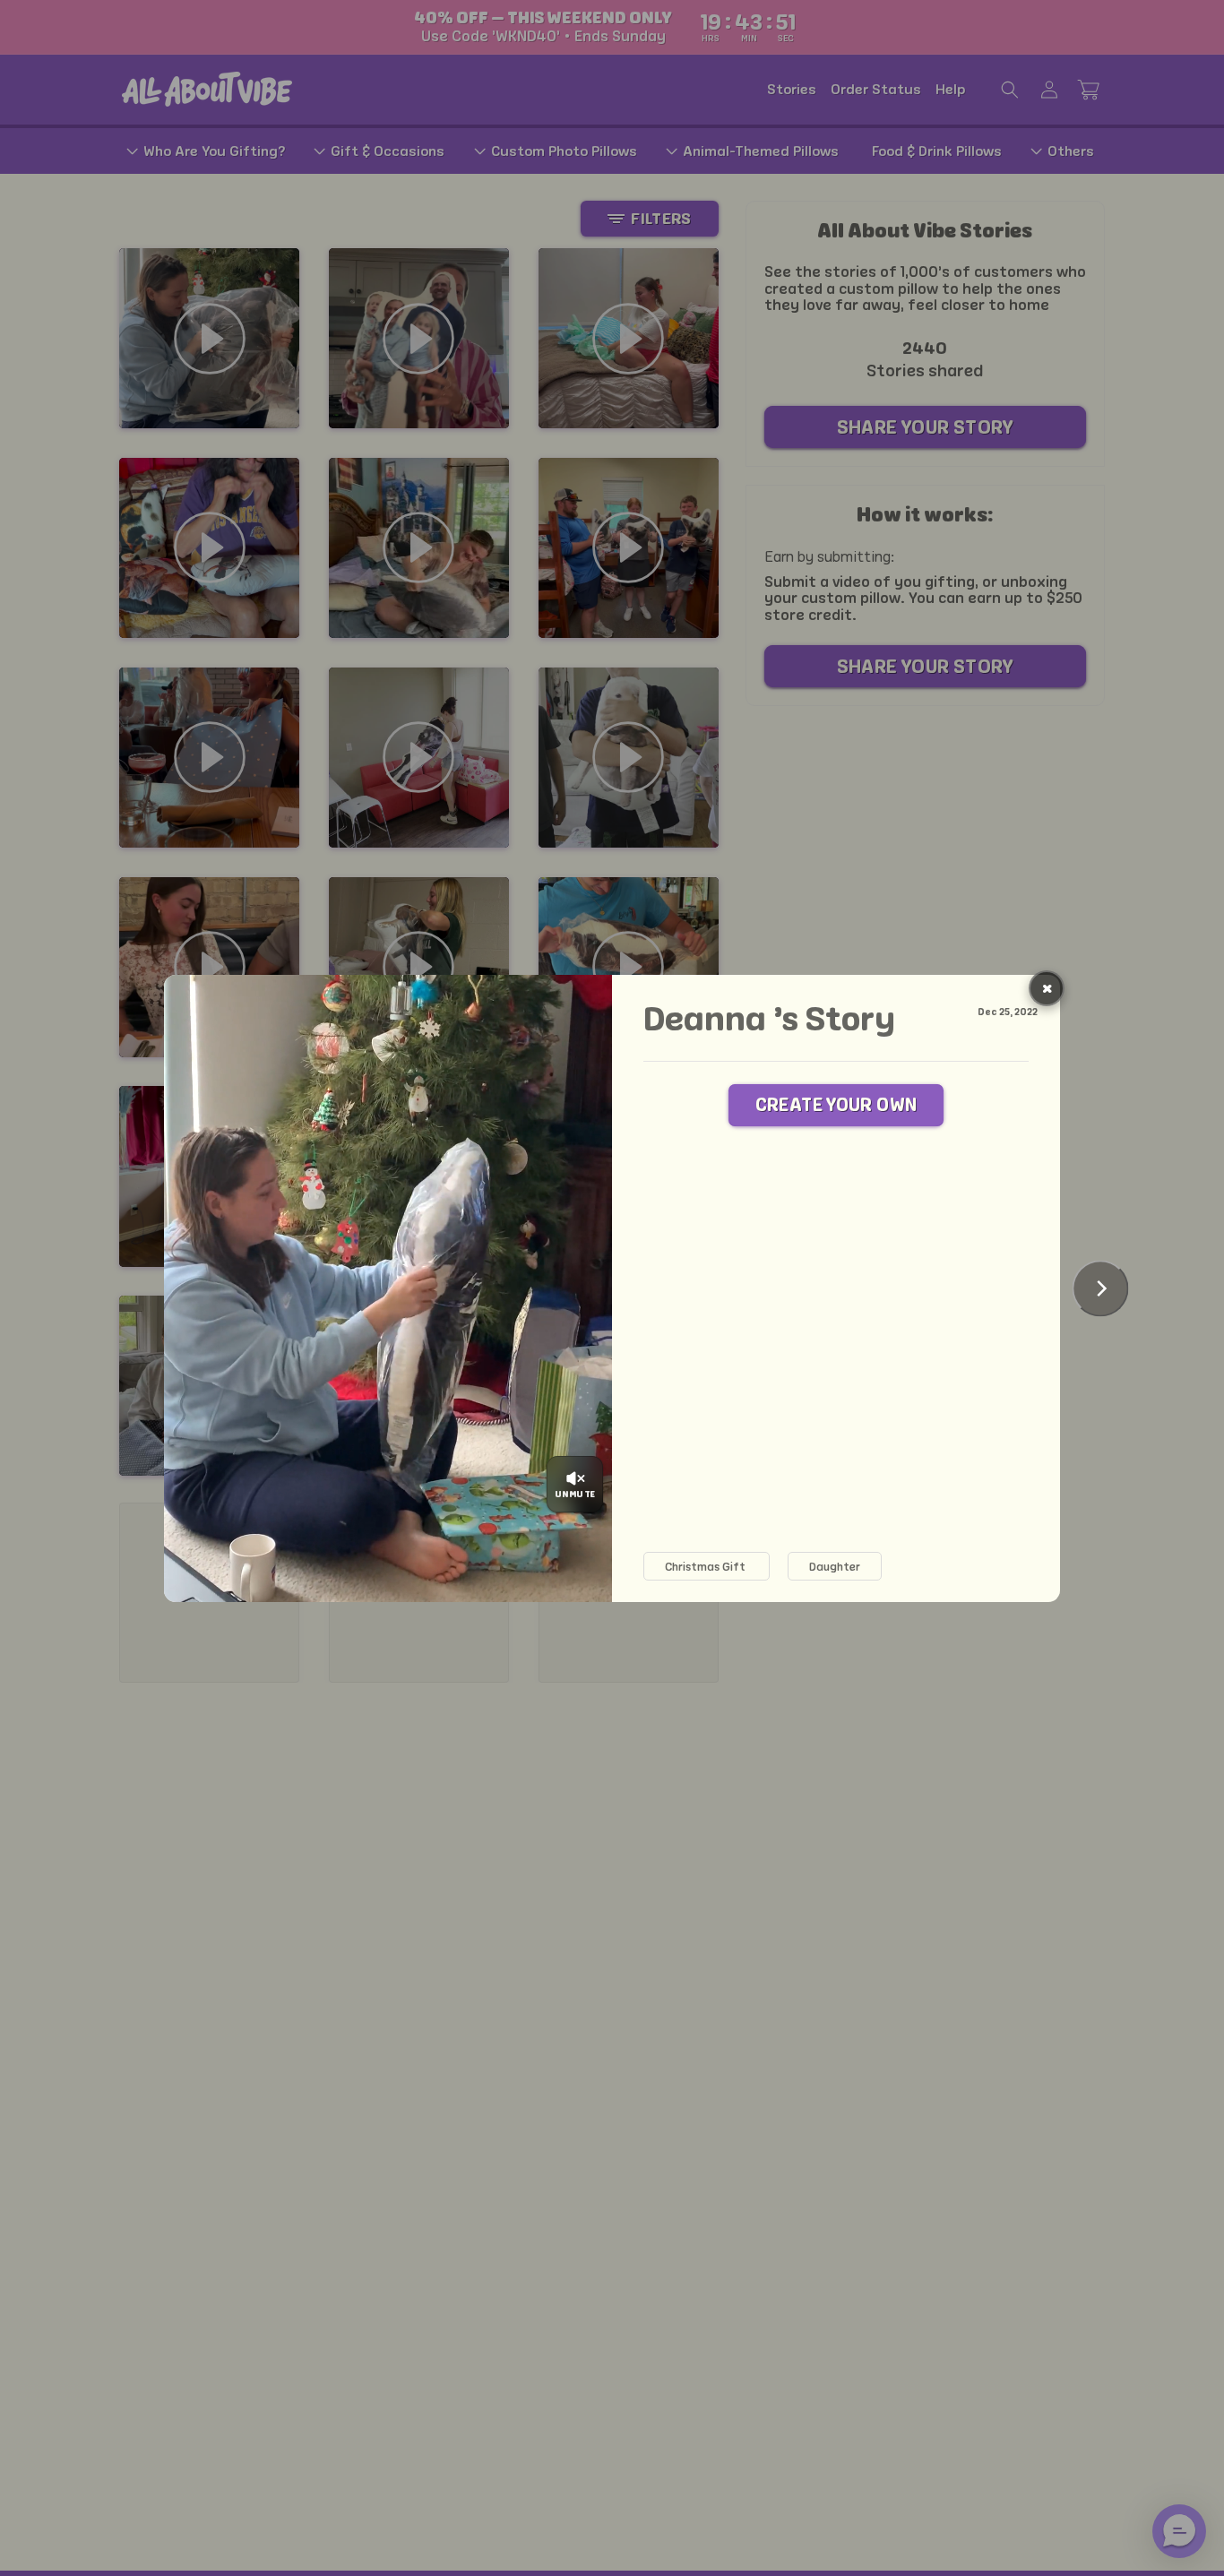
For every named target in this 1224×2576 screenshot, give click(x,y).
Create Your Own (836, 1105)
